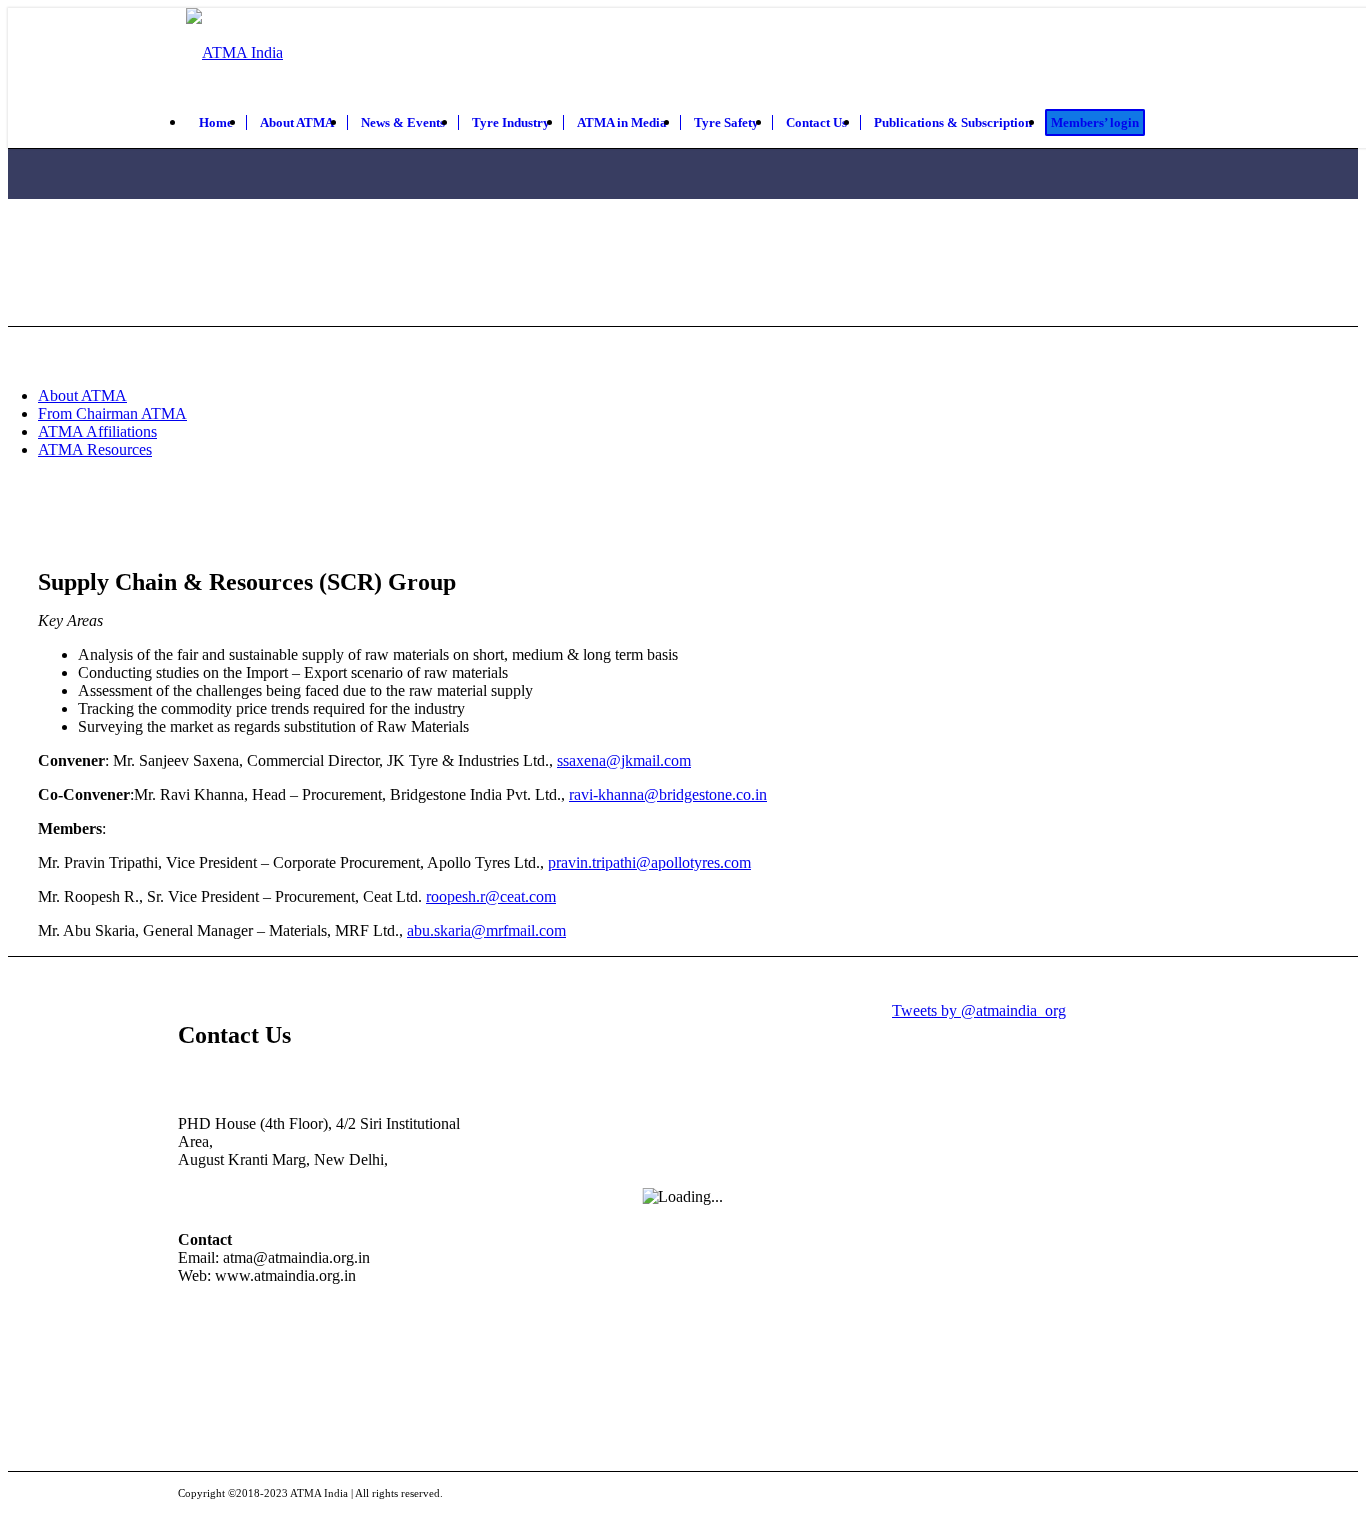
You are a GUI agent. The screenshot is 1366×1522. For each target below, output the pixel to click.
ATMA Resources (95, 449)
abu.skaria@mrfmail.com (486, 930)
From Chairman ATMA (112, 413)
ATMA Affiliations (97, 431)
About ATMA (82, 395)
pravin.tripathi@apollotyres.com (649, 862)
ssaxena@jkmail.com (624, 760)
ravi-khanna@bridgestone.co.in (668, 794)
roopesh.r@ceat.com (491, 896)
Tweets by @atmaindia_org (979, 1010)
